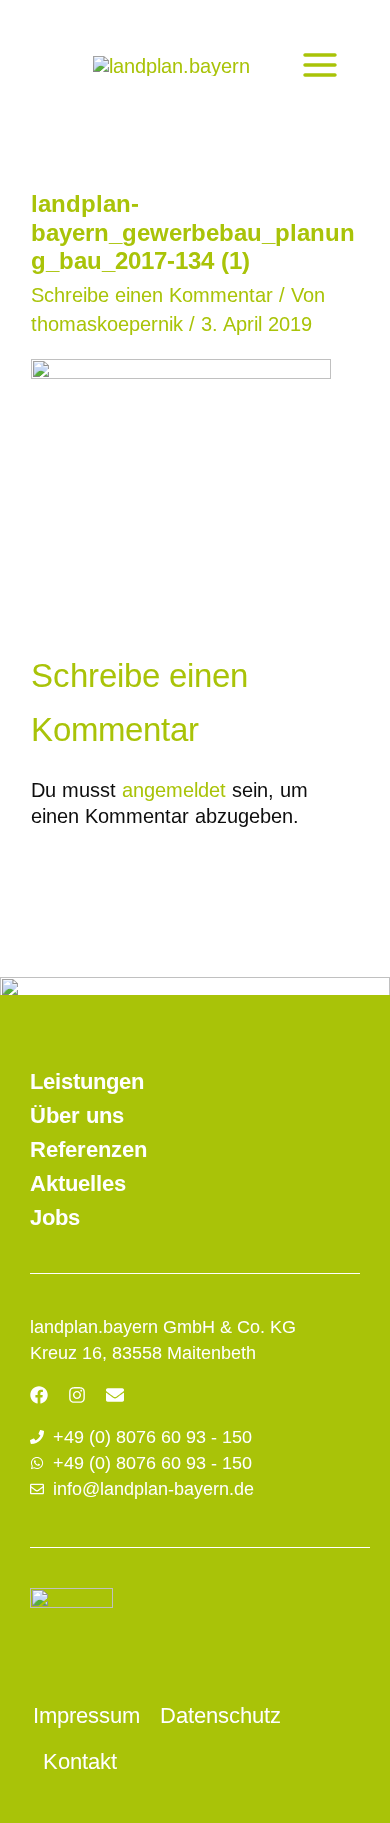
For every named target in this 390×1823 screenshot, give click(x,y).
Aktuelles (78, 1183)
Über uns (77, 1115)
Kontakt (80, 1761)
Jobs (55, 1217)
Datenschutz (220, 1715)
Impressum (86, 1715)
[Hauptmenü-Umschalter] (320, 65)
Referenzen (88, 1149)
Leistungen (87, 1081)
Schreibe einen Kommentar (152, 295)
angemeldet (174, 790)
